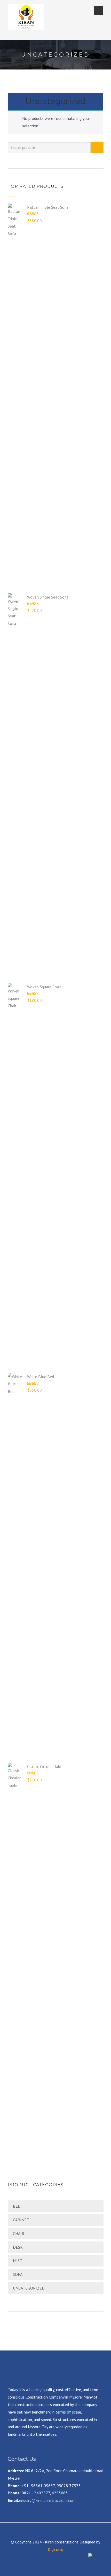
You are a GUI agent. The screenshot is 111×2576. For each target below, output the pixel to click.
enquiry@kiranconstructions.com (47, 2500)
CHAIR (19, 2233)
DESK (18, 2247)
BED (17, 2206)
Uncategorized (29, 2288)
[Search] (97, 148)
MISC (17, 2261)
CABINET (21, 2220)
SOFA (18, 2274)
